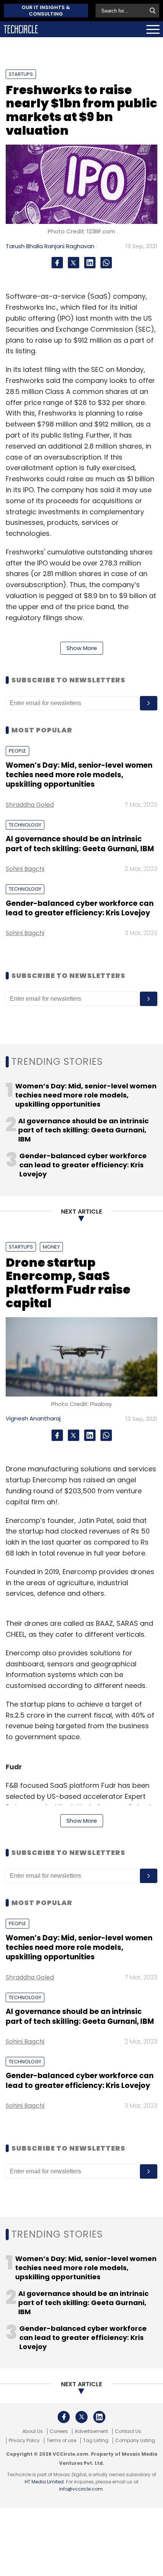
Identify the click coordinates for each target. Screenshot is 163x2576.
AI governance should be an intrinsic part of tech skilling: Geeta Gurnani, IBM (80, 844)
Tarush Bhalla (24, 246)
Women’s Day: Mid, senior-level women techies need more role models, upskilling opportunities (79, 775)
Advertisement (91, 2431)
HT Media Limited (44, 2482)
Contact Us (128, 2431)
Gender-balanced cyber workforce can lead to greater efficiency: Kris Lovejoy (80, 908)
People (17, 751)
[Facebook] (57, 263)
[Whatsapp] (106, 263)
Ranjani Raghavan (69, 246)
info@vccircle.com (81, 2489)
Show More (82, 648)
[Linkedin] (90, 263)
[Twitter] (74, 263)
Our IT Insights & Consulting (46, 11)
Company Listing (135, 2441)
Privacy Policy (24, 2441)
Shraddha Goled (30, 805)
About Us (33, 2431)
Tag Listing (96, 2441)
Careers (59, 2431)
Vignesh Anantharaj (33, 1418)
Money (51, 1247)
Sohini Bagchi (25, 869)
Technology (25, 825)
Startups (21, 74)
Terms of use (61, 2441)
